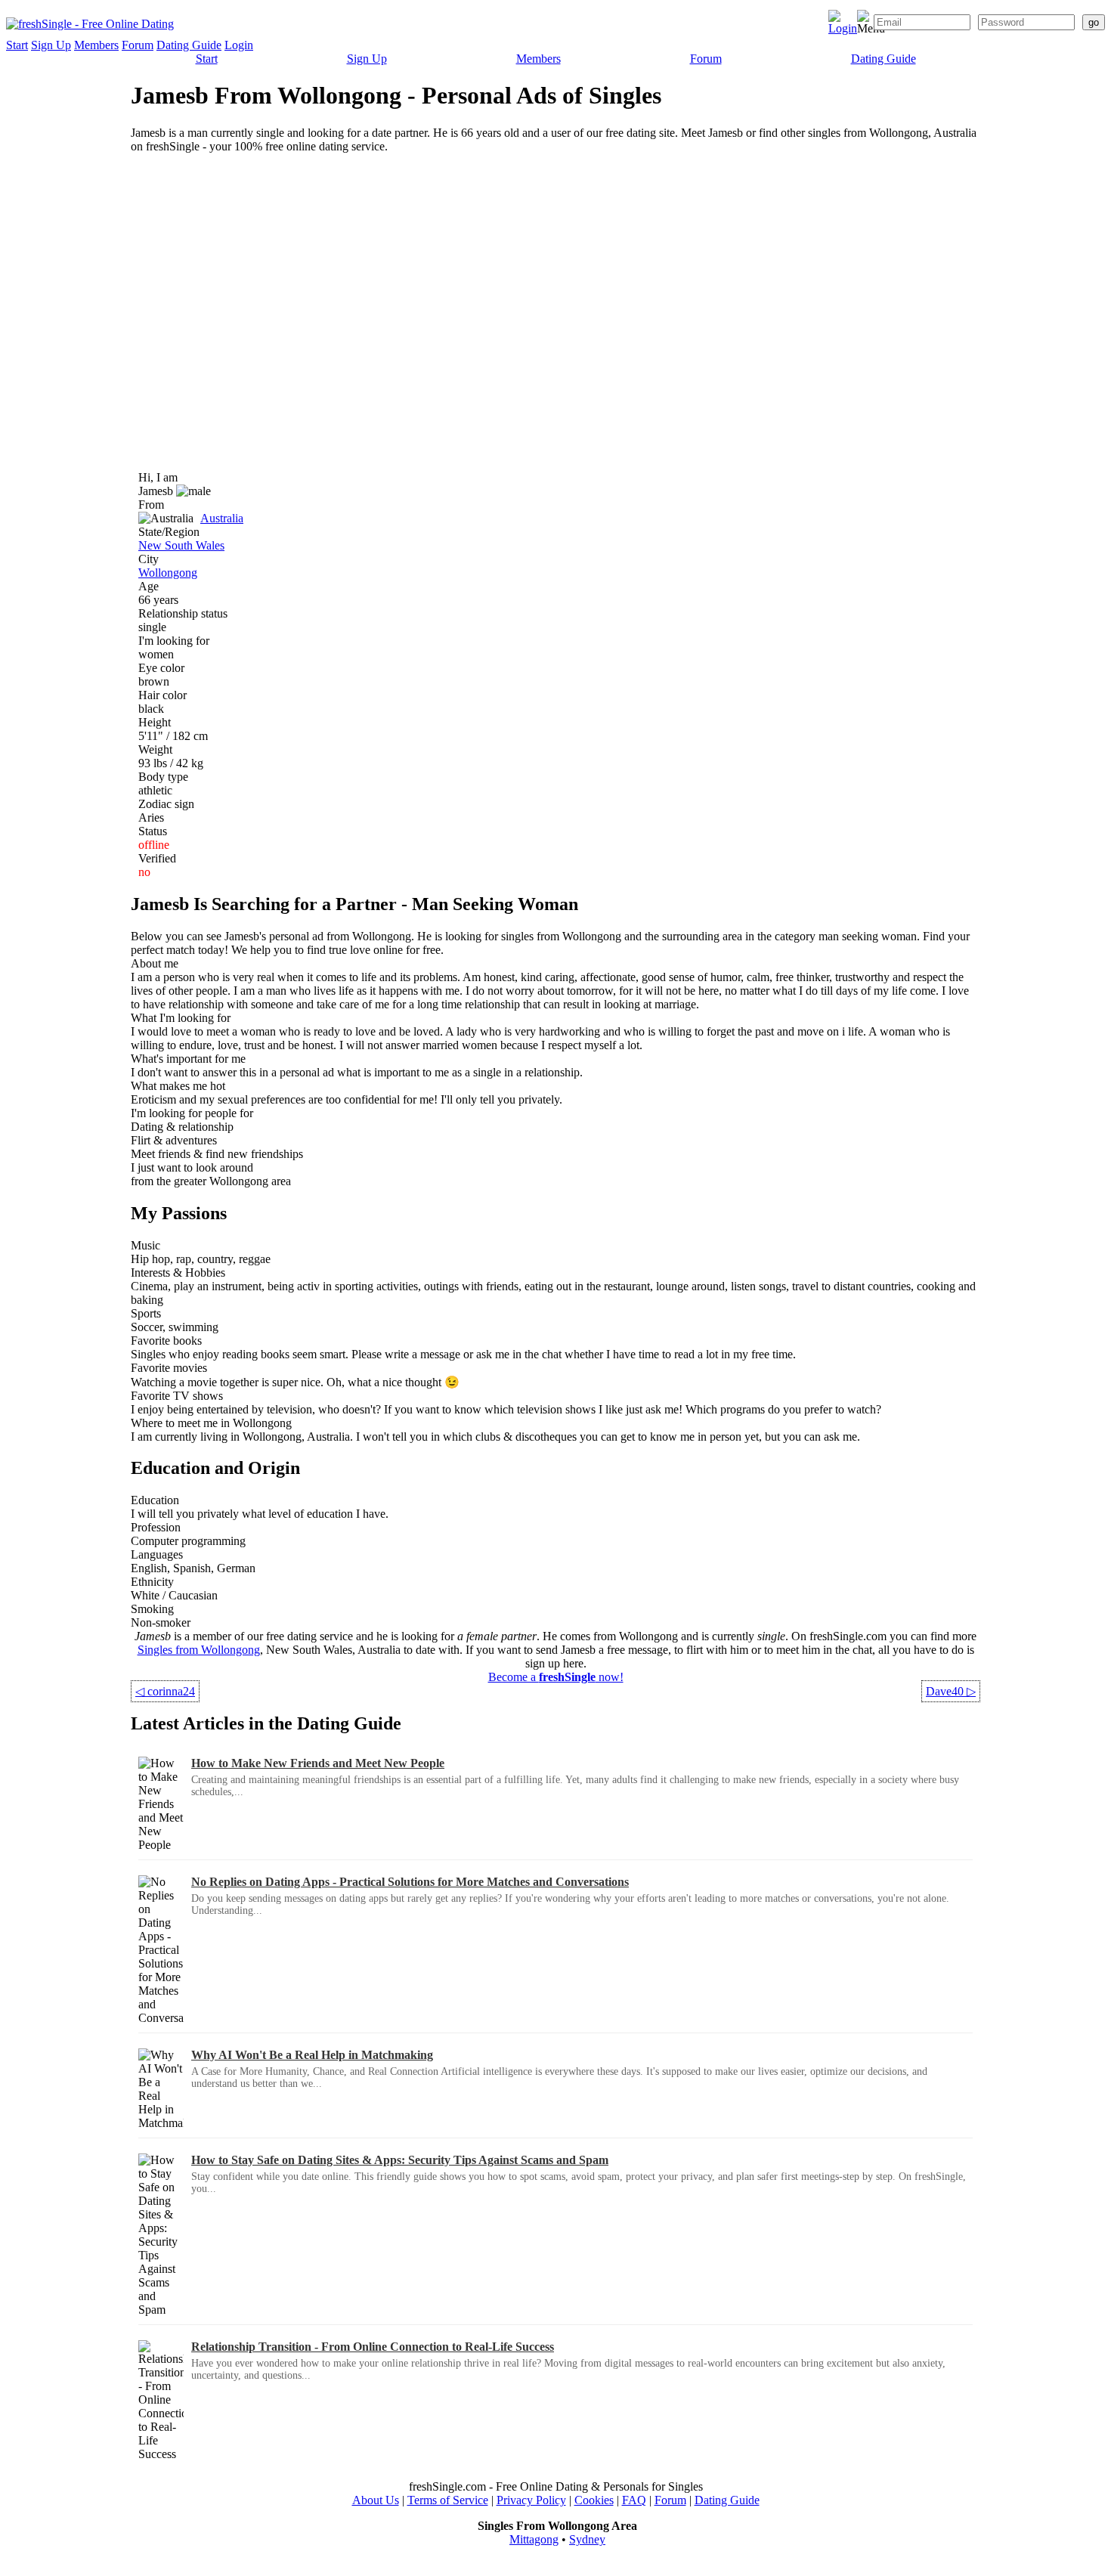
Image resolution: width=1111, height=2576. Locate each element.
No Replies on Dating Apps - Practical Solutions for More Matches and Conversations (410, 1882)
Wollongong (168, 573)
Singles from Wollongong (199, 1650)
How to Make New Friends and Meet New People (318, 1763)
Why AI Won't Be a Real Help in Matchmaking (312, 2055)
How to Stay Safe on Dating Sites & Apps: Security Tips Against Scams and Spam (400, 2160)
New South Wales (181, 545)
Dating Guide (189, 45)
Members (96, 45)
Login (239, 45)
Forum (138, 45)
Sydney (587, 2539)
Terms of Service (448, 2500)
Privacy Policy (531, 2500)
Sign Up (51, 45)
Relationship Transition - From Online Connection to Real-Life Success (373, 2347)
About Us (376, 2500)
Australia (222, 518)
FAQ (634, 2500)
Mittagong (534, 2539)
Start (17, 45)
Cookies (594, 2500)
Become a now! (556, 1677)
